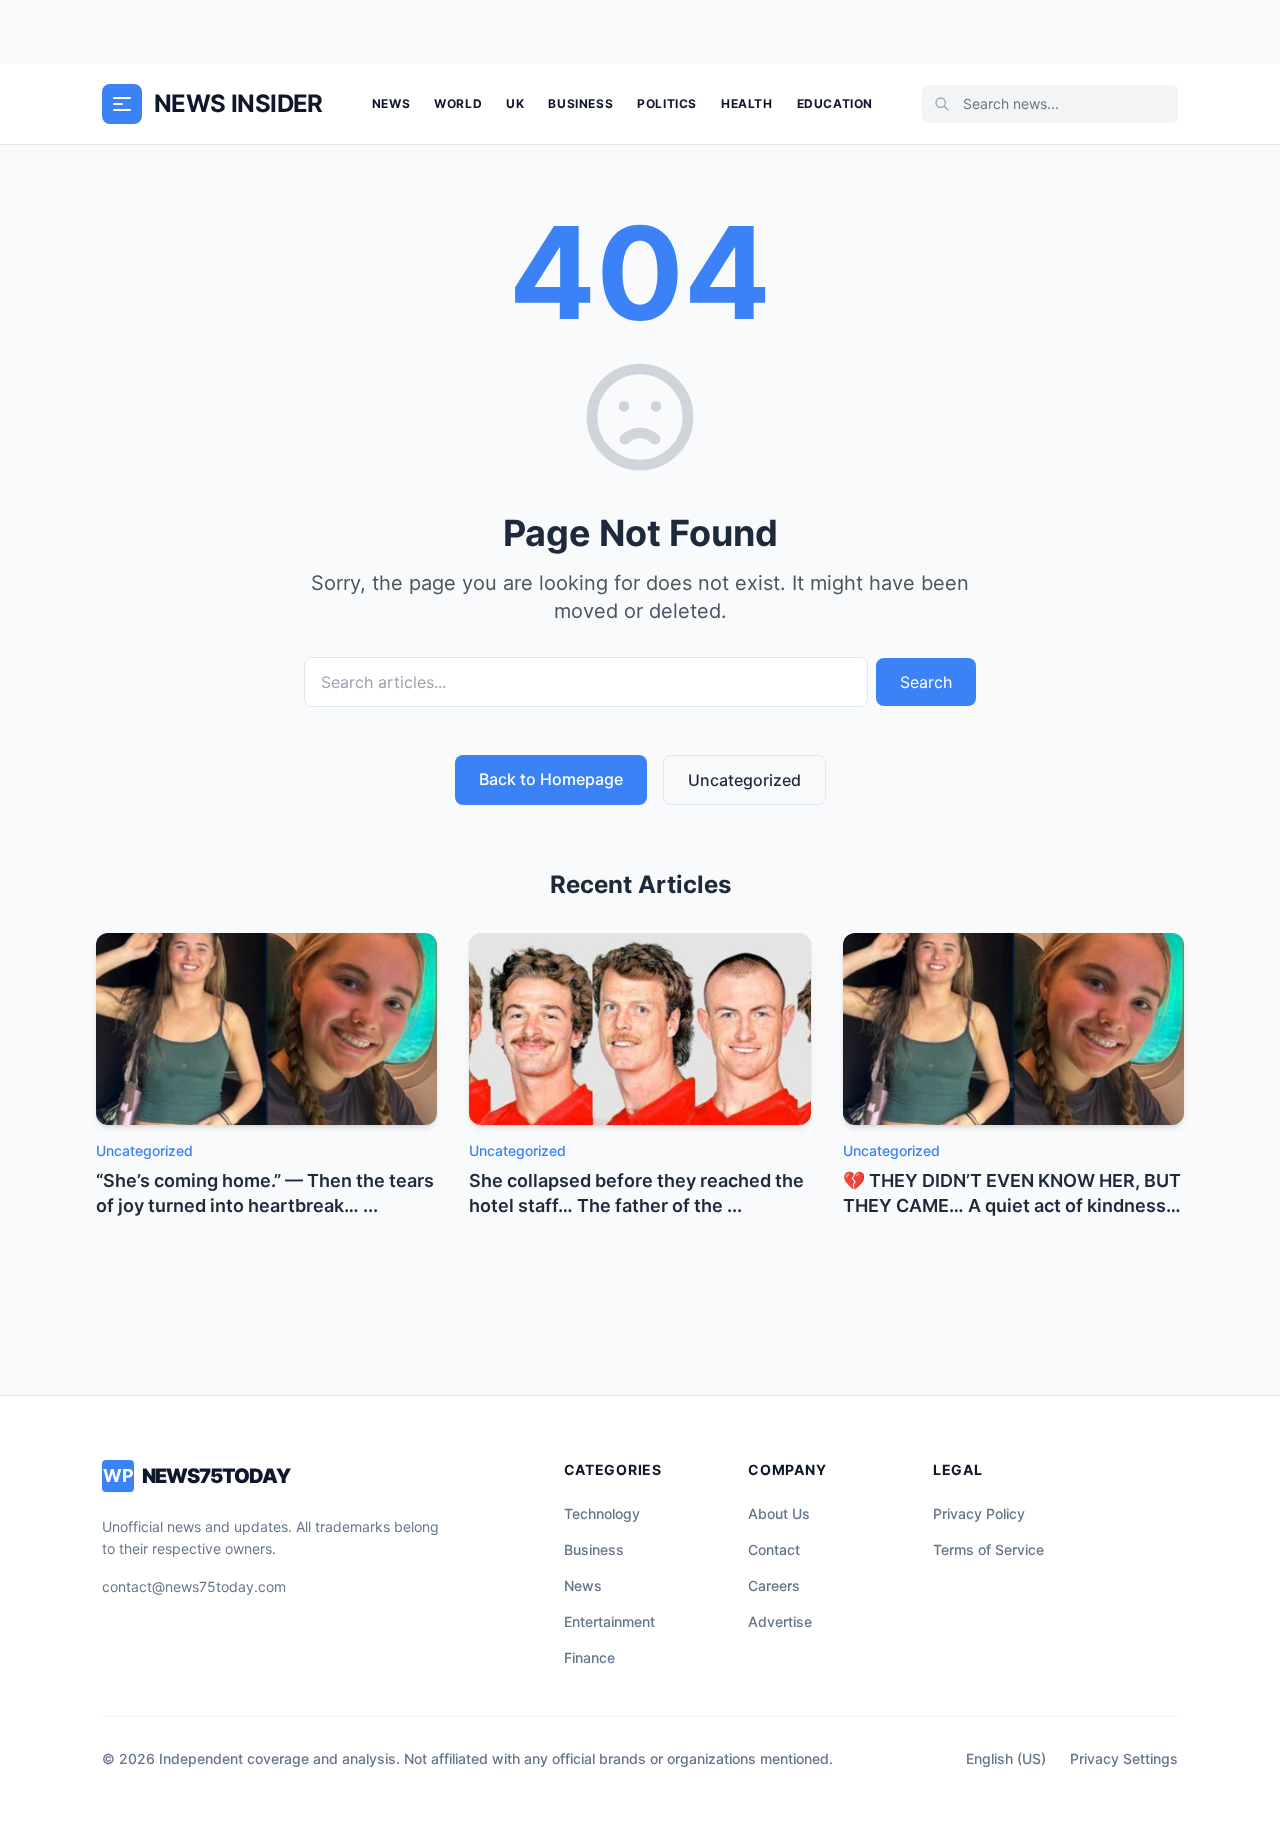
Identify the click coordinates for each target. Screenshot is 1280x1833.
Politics (667, 103)
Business (580, 103)
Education (835, 103)
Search (926, 682)
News (391, 103)
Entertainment (609, 1621)
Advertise (780, 1621)
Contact (774, 1549)
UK (515, 103)
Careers (774, 1585)
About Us (779, 1513)
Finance (589, 1657)
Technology (602, 1513)
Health (747, 103)
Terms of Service (988, 1549)
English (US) (1006, 1758)
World (458, 103)
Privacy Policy (979, 1513)
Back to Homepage (551, 779)
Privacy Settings (1124, 1758)
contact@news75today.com (194, 1586)
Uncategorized (744, 780)
